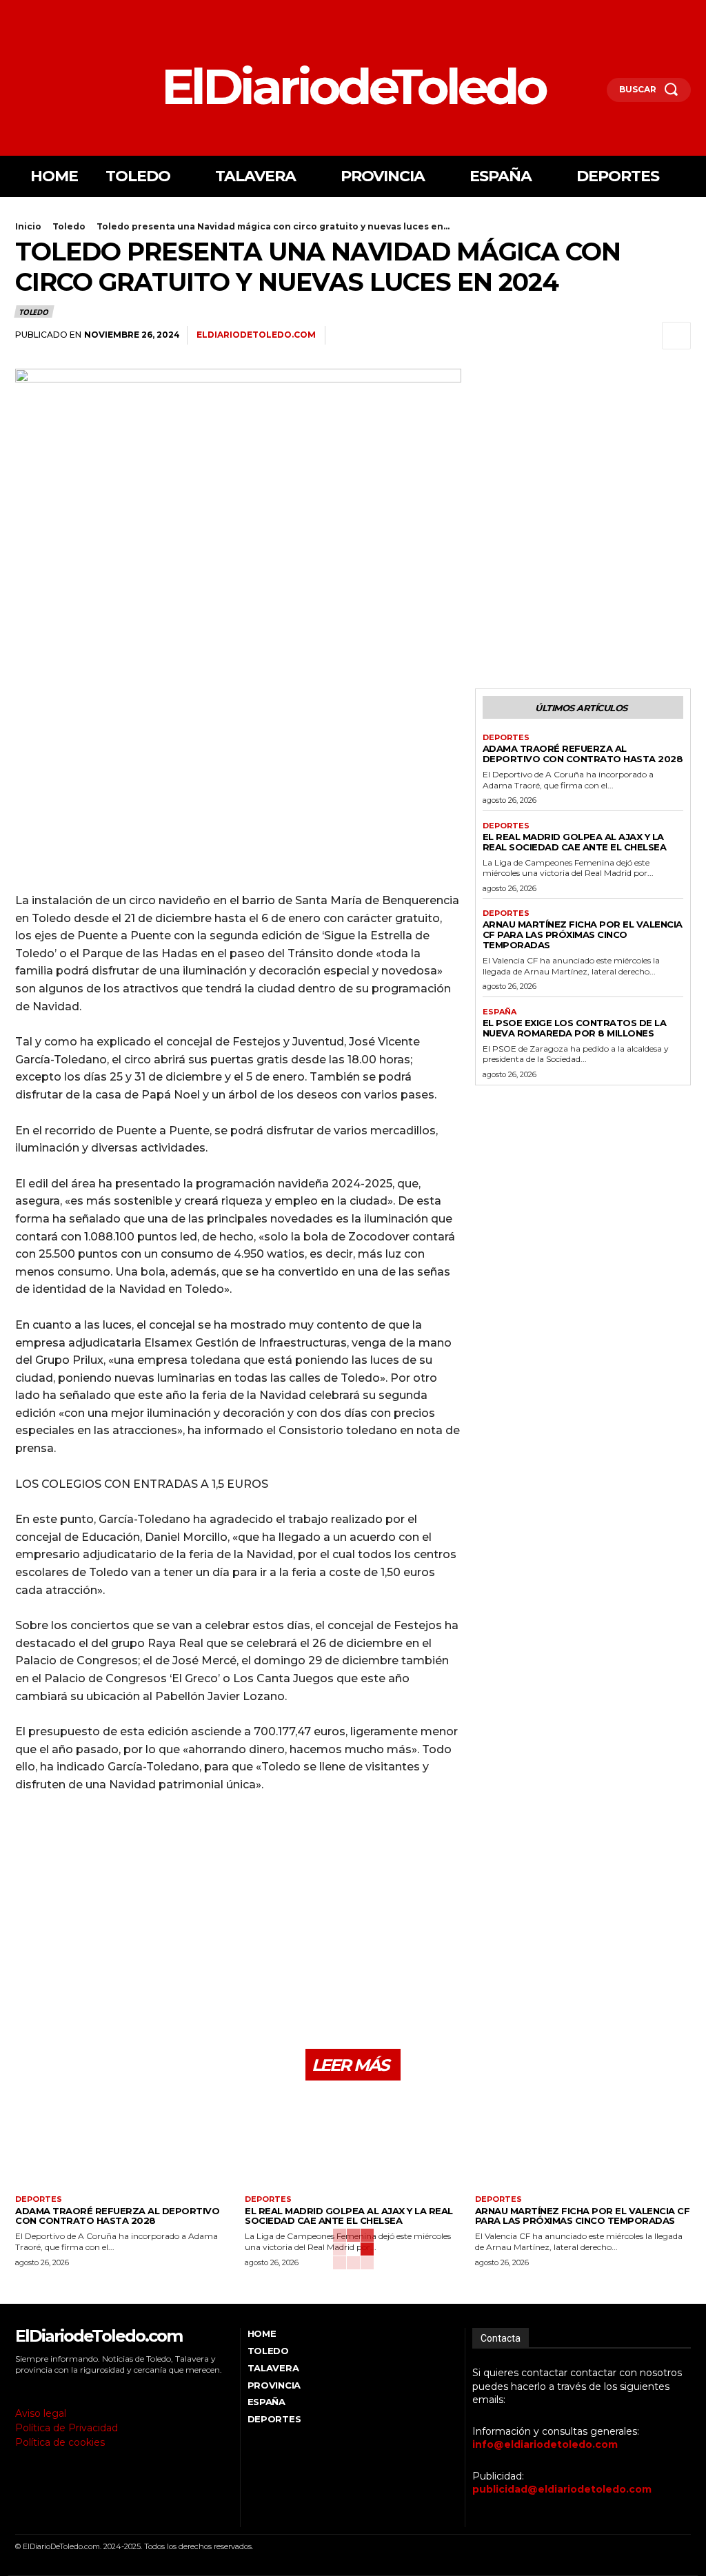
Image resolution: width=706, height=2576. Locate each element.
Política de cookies (60, 2442)
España (500, 1012)
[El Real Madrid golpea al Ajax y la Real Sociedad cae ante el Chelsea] (353, 2143)
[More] (676, 336)
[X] (57, 12)
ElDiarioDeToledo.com (256, 335)
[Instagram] (38, 12)
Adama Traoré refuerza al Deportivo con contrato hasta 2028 (583, 754)
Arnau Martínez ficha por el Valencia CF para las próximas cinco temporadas (583, 934)
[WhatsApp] (612, 336)
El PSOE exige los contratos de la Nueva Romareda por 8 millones (575, 1028)
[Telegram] (644, 336)
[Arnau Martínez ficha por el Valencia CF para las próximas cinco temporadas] (583, 2143)
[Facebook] (19, 12)
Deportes (506, 738)
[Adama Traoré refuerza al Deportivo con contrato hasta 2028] (123, 2143)
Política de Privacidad (67, 2428)
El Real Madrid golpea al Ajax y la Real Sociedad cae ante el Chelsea (575, 842)
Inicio (28, 226)
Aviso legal (41, 2413)
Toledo (69, 226)
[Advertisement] (238, 785)
